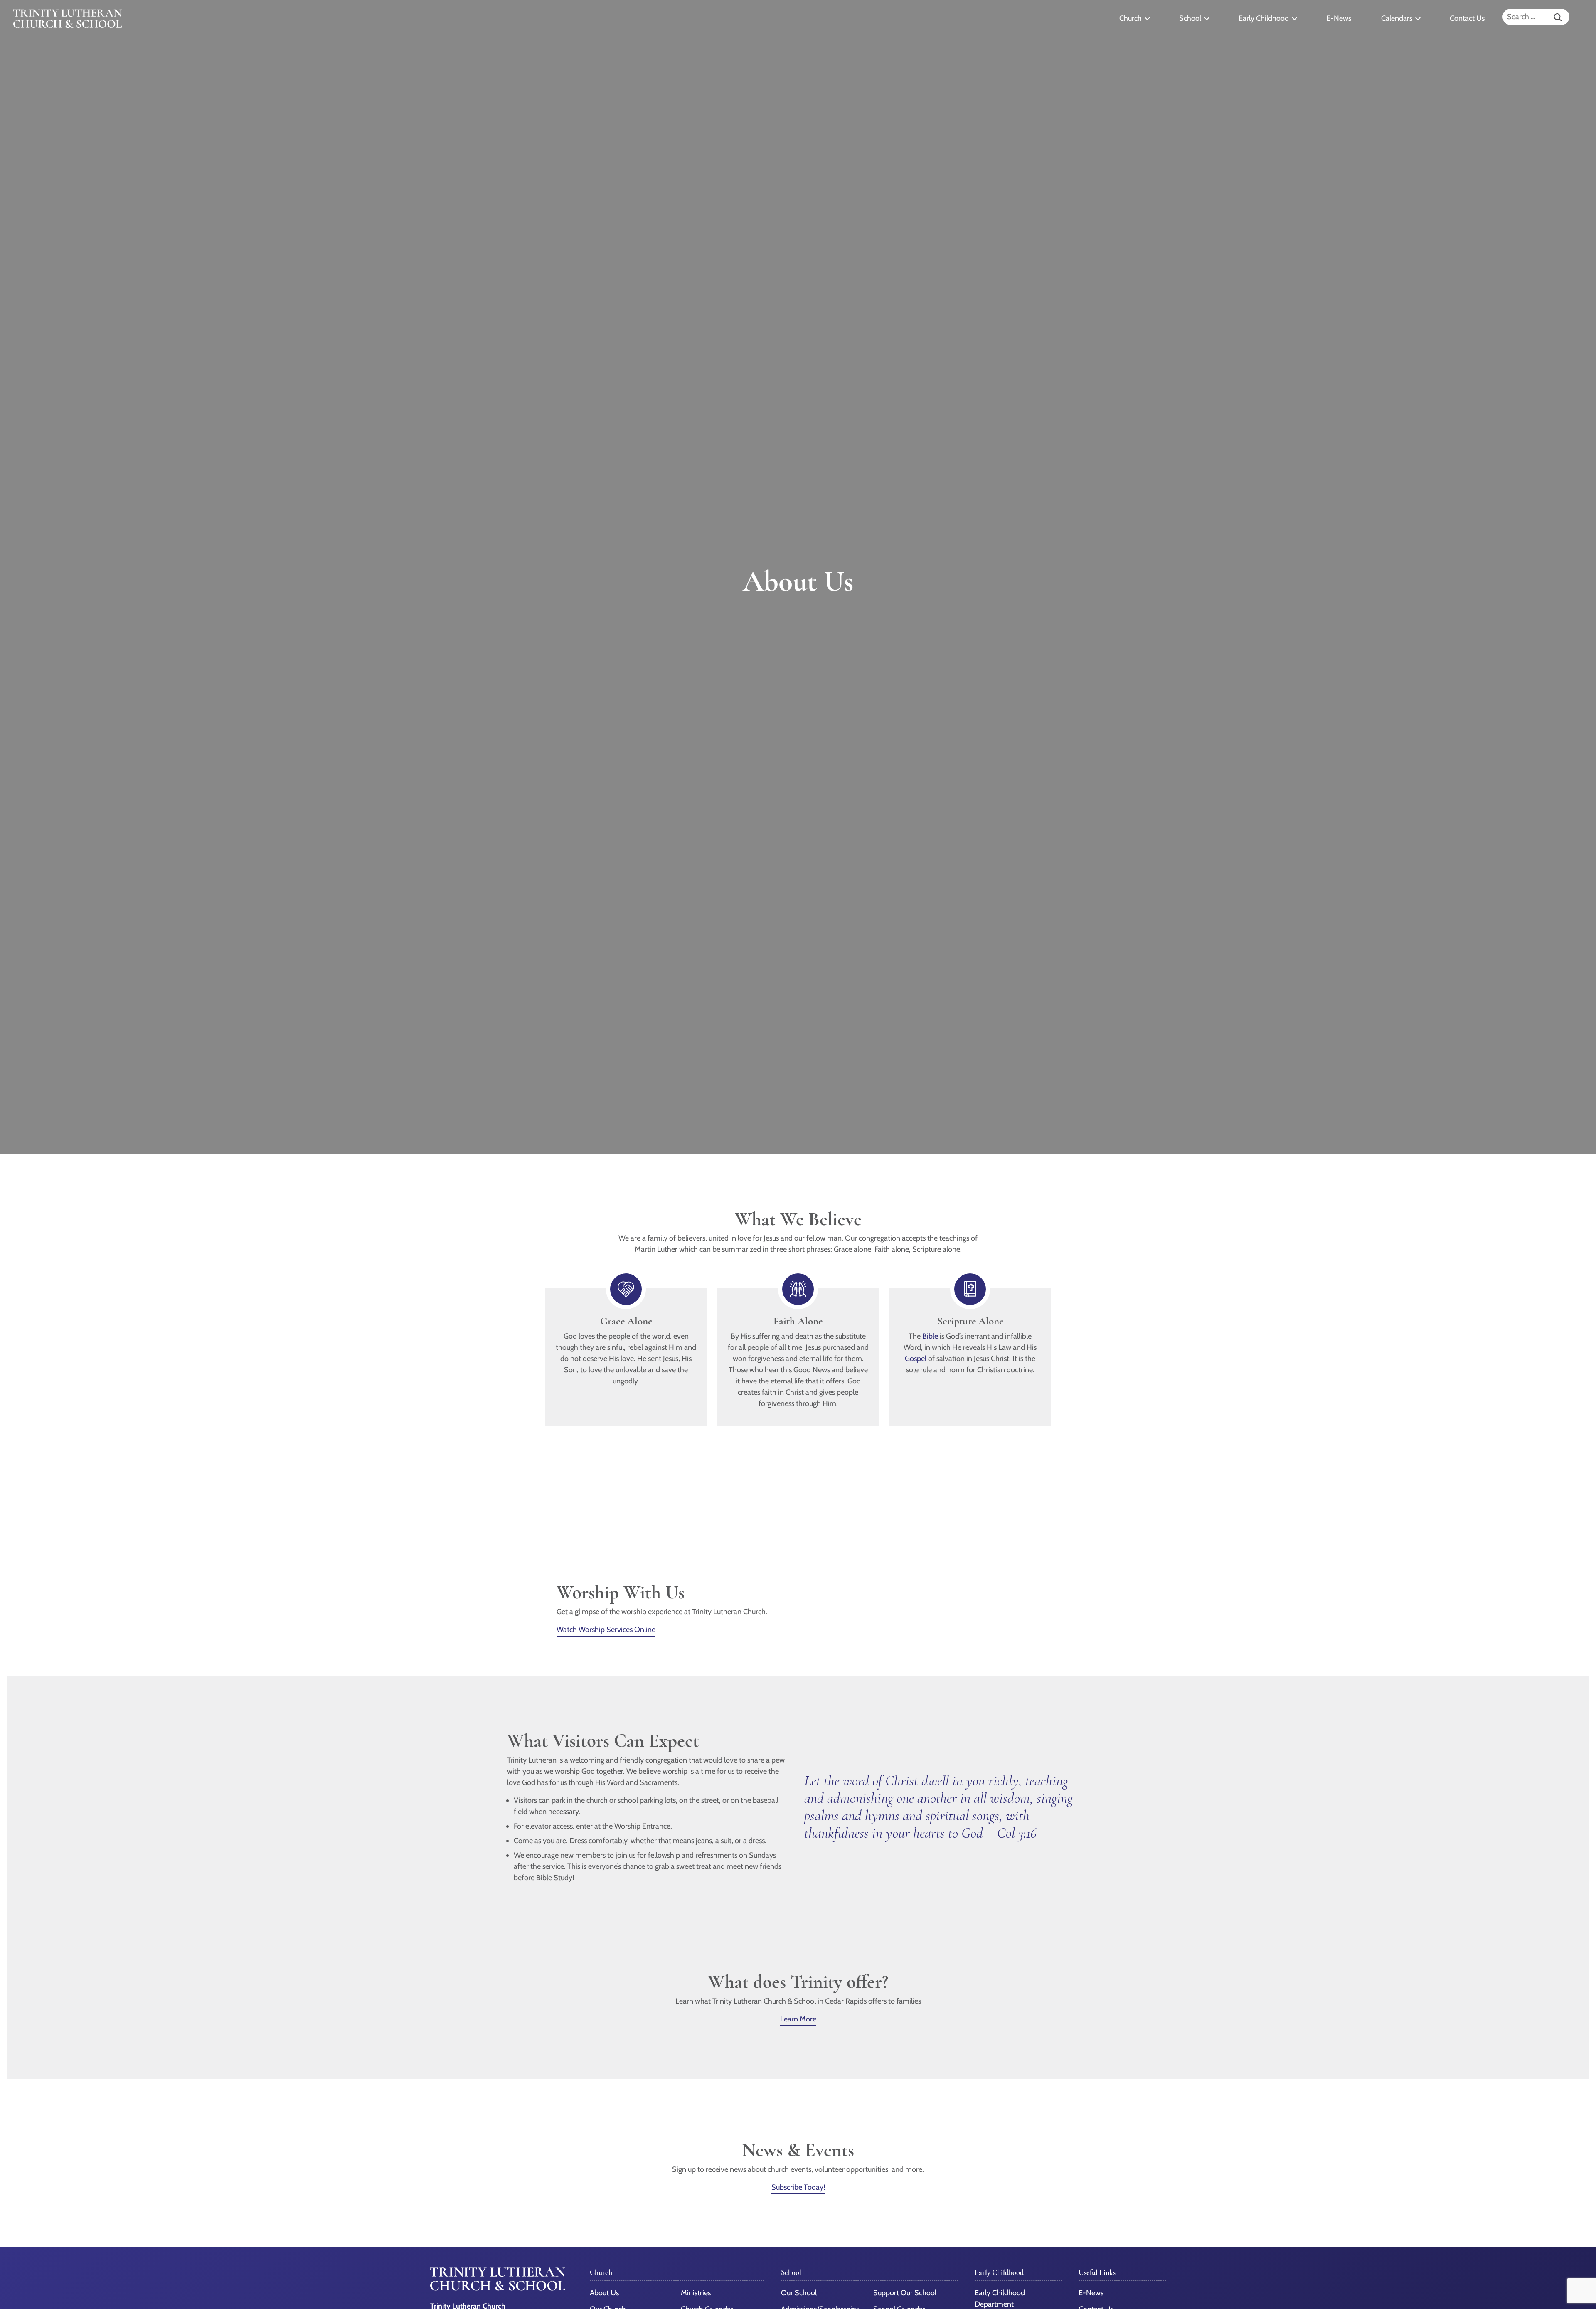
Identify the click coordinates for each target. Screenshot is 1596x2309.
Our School (799, 2293)
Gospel (916, 1359)
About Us (604, 2293)
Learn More (798, 2019)
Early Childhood (1264, 18)
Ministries (696, 2293)
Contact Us (1467, 18)
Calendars (1397, 18)
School (1190, 18)
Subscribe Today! (798, 2187)
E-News (1339, 18)
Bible (930, 1336)
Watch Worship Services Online (606, 1630)
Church (1130, 18)
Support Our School (905, 2293)
